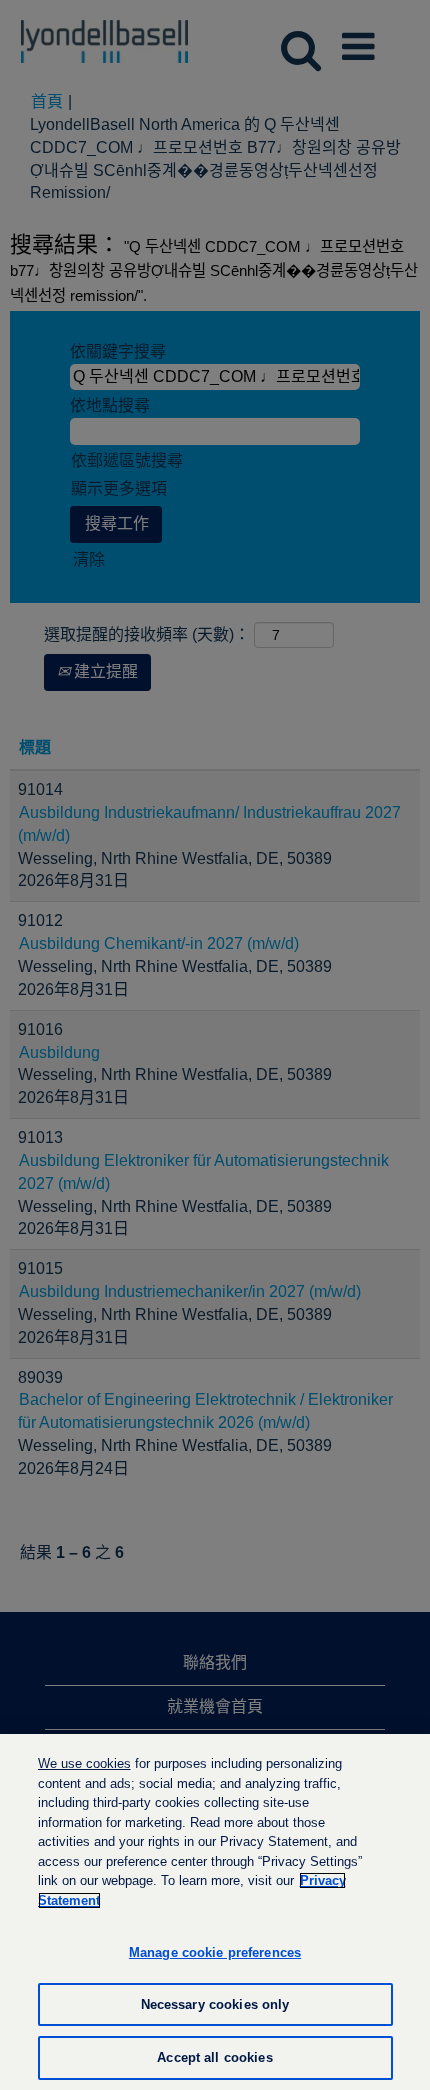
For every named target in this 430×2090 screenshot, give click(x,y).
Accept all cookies (214, 2057)
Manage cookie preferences (215, 1952)
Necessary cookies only (215, 2004)
